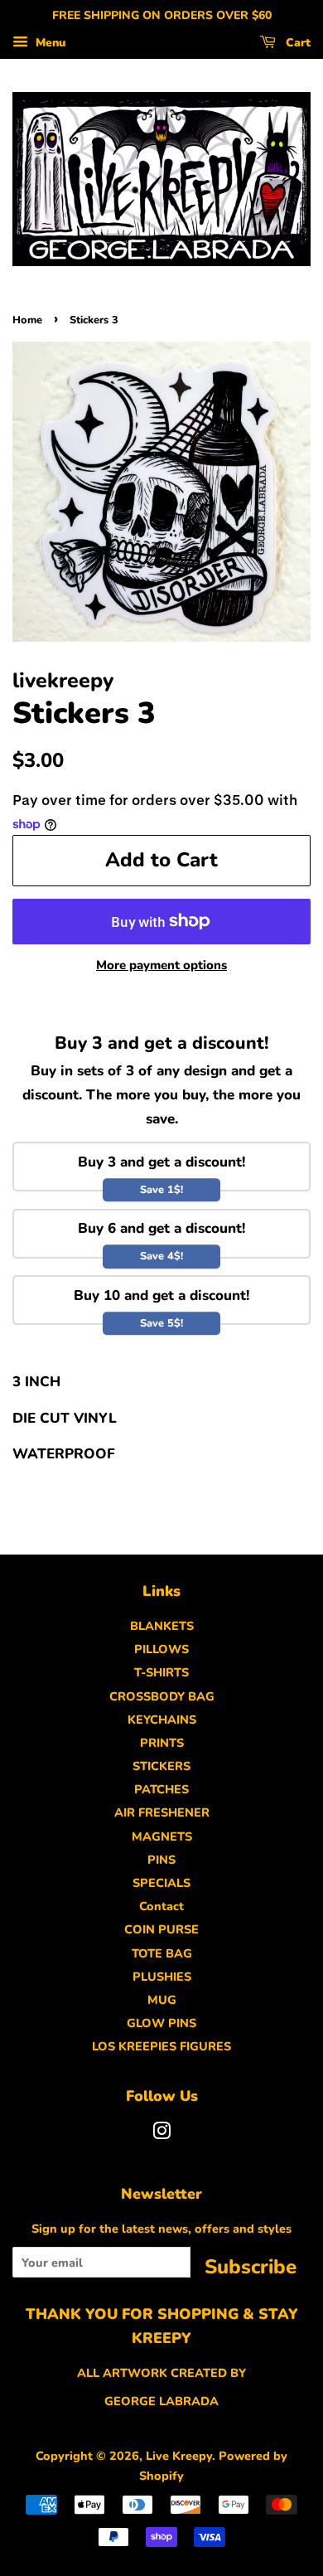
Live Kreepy (179, 2456)
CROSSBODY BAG (162, 1696)
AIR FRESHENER (162, 1812)
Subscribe (251, 2266)
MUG (162, 2000)
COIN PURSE (161, 1929)
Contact (161, 1906)
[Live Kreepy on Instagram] (161, 2134)
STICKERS (161, 1766)
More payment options (161, 965)
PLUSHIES (162, 1977)
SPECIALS (161, 1883)
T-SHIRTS (161, 1672)
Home (27, 320)
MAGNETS (162, 1836)
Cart (296, 43)
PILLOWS (161, 1649)
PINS (161, 1860)
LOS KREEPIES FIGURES (161, 2046)
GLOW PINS (161, 2023)
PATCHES (161, 1789)
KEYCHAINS (162, 1720)
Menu (49, 43)
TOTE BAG (162, 1953)
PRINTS (162, 1743)
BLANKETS (162, 1626)
